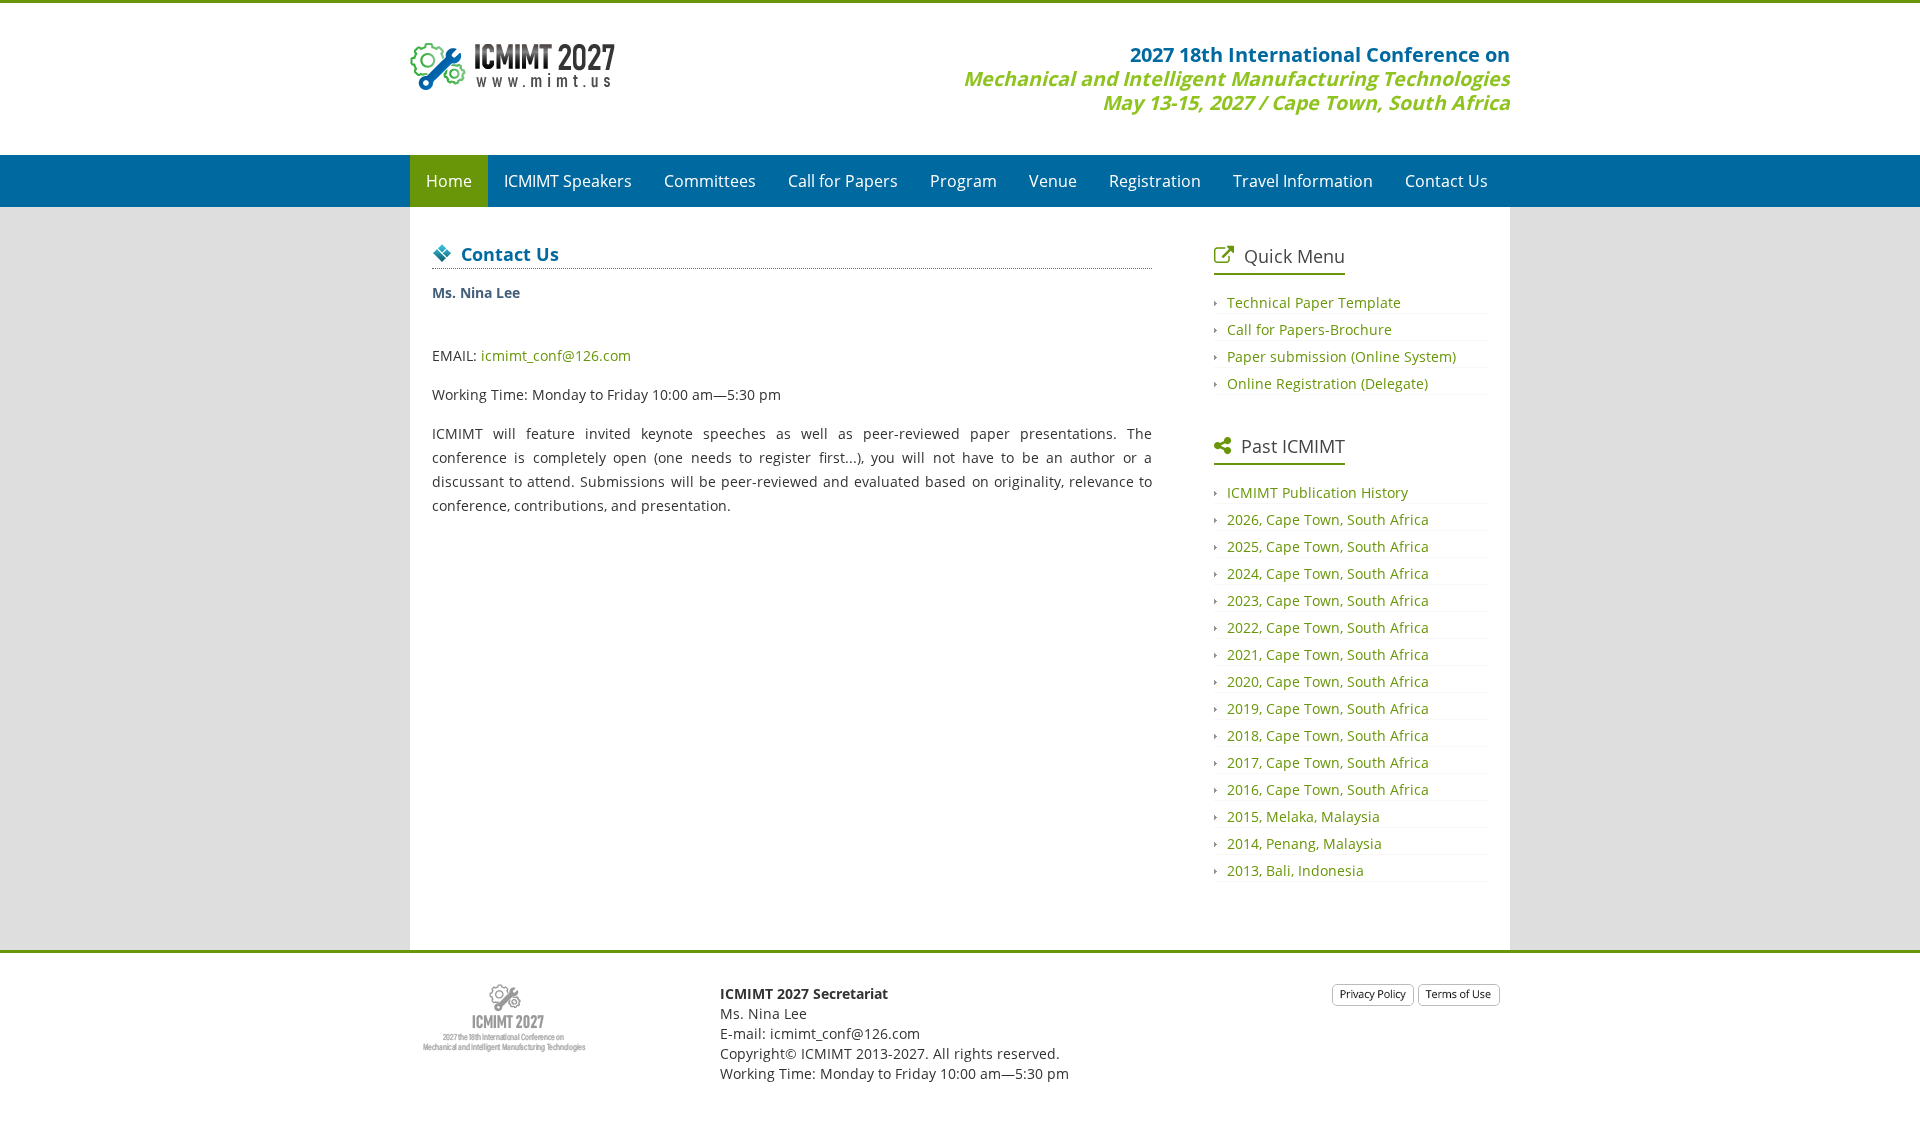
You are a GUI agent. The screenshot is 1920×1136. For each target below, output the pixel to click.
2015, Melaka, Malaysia (1303, 816)
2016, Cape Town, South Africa (1328, 789)
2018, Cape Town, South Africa (1328, 735)
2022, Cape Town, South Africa (1328, 627)
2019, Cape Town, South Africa (1328, 708)
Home (449, 181)
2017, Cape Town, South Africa (1328, 762)
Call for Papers (843, 181)
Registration (1155, 181)
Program (963, 181)
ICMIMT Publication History (1317, 492)
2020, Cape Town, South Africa (1328, 681)
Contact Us (1446, 181)
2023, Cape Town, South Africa (1328, 600)
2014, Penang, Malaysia (1304, 843)
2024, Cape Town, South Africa (1328, 573)
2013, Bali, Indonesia (1295, 870)
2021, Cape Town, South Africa (1328, 654)
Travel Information (1303, 181)
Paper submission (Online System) (1341, 356)
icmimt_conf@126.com (556, 355)
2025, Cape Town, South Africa (1328, 546)
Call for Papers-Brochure (1309, 329)
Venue (1053, 181)
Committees (710, 181)
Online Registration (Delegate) (1327, 383)
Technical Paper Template (1314, 302)
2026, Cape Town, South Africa (1328, 519)
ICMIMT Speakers (568, 181)
